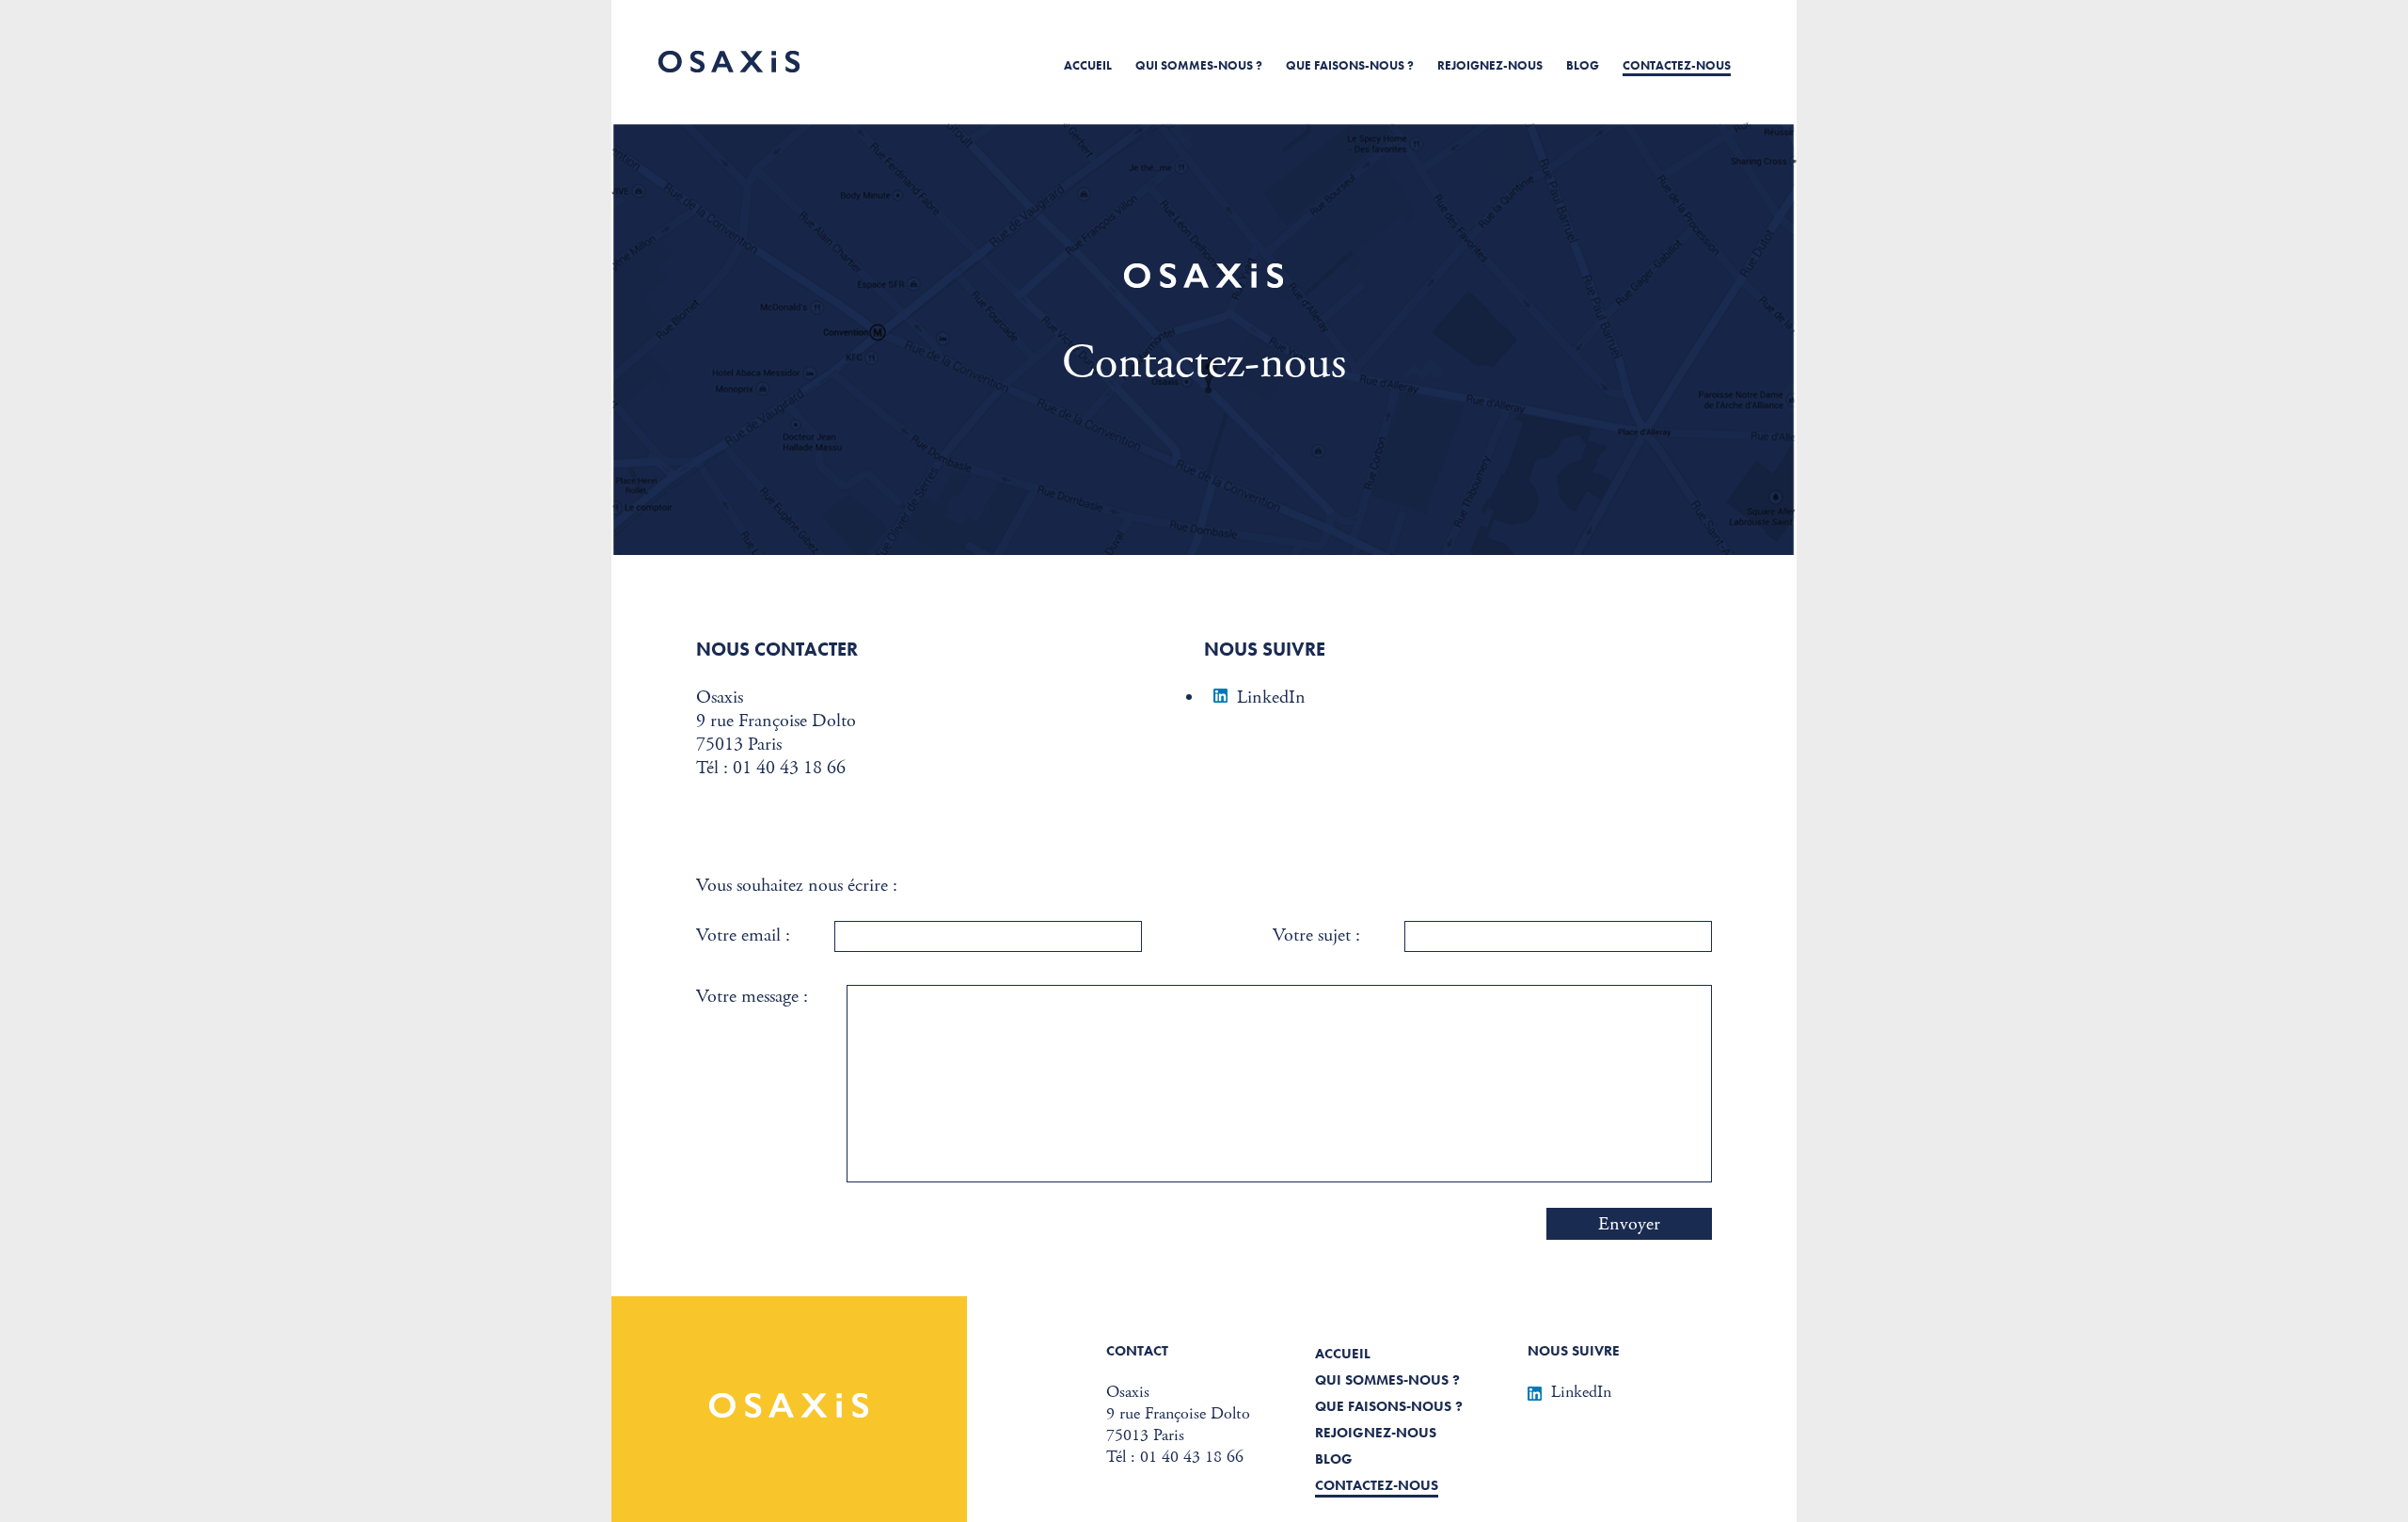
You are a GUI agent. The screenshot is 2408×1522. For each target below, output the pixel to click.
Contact (1137, 1351)
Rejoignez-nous (1490, 65)
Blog (1583, 65)
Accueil (1088, 65)
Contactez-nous (1677, 65)
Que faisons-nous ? (1350, 65)
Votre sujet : (1316, 935)
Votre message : (752, 997)
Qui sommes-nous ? (1199, 65)
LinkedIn (1271, 698)
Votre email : (743, 935)
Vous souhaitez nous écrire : (797, 886)
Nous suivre (1574, 1351)
